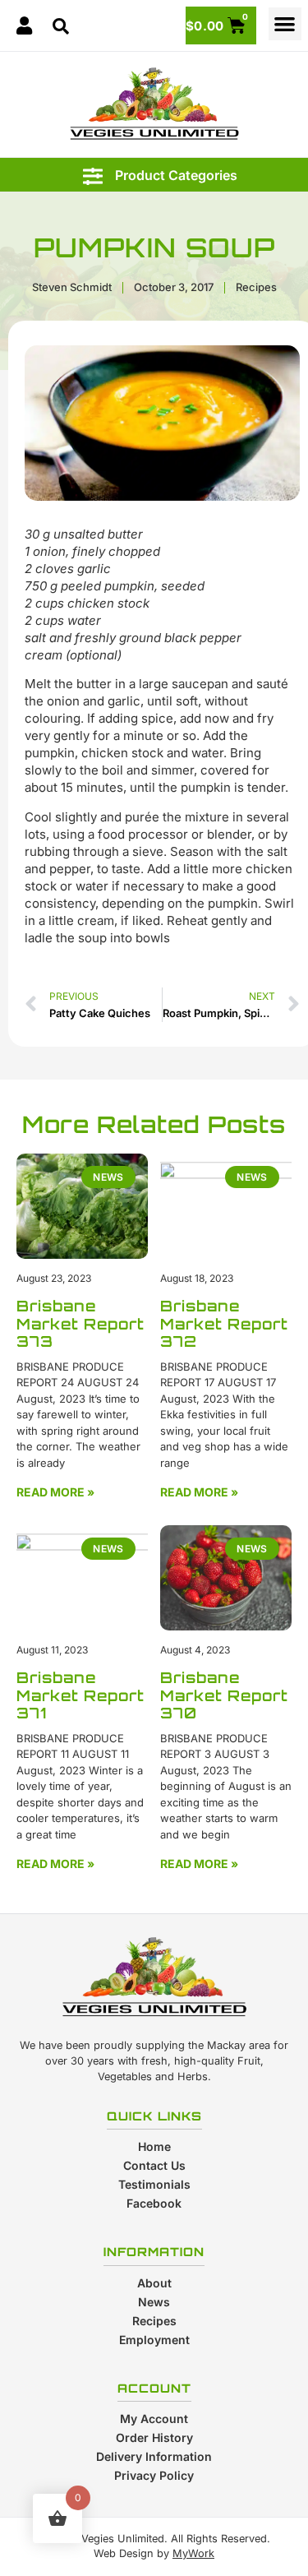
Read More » (55, 1492)
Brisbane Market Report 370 (224, 1695)
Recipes (256, 287)
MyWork (193, 2553)
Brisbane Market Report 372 (224, 1323)
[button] (285, 24)
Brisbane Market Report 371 (80, 1695)
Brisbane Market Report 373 (80, 1323)
